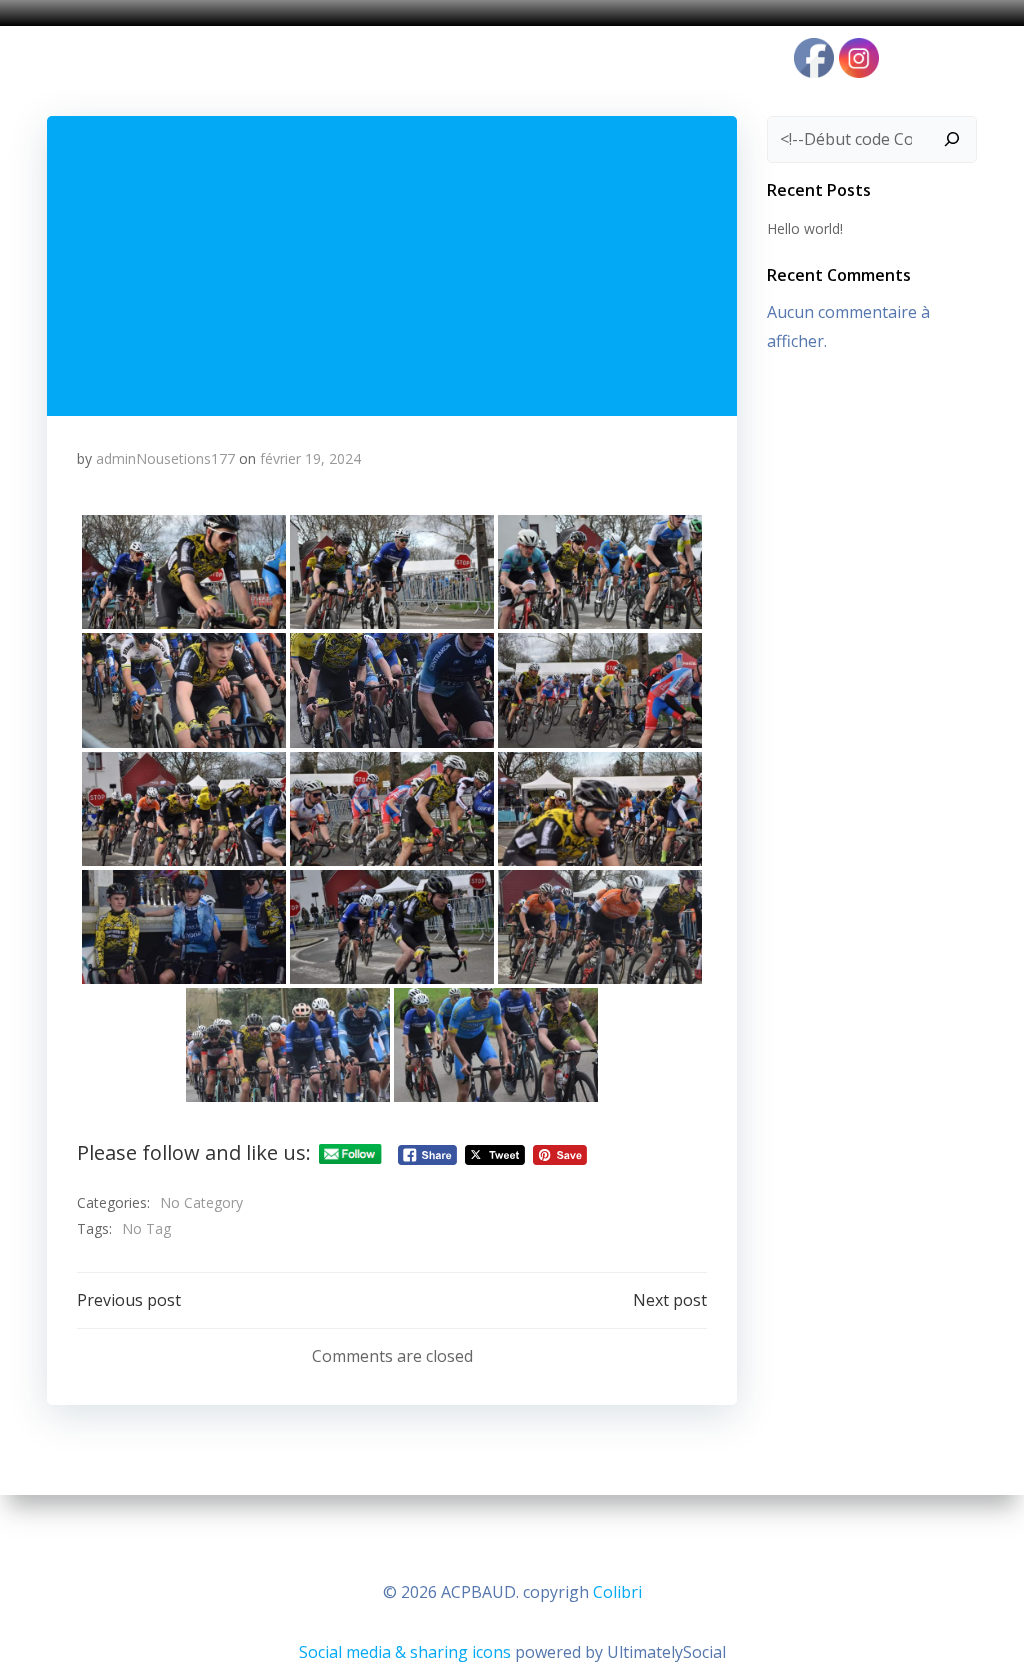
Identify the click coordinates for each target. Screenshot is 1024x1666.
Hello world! (805, 228)
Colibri (617, 1592)
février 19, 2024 (310, 458)
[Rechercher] (952, 140)
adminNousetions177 (165, 458)
